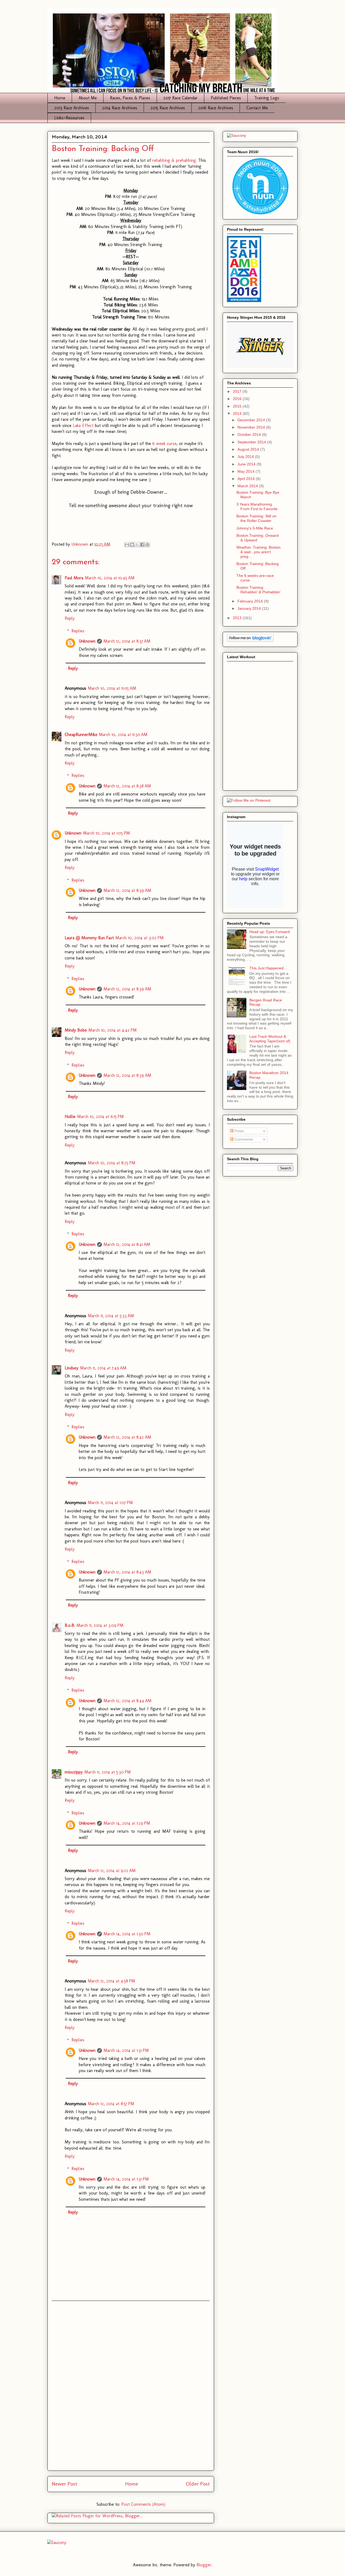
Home (60, 98)
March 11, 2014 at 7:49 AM (103, 1368)
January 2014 (250, 608)
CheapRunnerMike (81, 735)
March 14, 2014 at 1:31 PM (126, 2050)
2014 (238, 413)
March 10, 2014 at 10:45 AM (110, 578)
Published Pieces (226, 98)
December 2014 (252, 420)
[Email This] (127, 545)
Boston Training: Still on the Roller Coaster (256, 518)
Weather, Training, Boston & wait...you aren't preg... (258, 552)
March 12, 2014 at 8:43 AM (127, 1572)
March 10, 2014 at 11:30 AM (123, 735)
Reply (70, 618)
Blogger (204, 2565)
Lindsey (72, 1368)
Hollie (70, 1117)
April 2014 (247, 479)
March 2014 (248, 486)
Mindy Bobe (76, 1030)
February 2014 (251, 601)
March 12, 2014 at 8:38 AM (127, 786)
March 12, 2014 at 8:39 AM (127, 890)
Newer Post (64, 2484)
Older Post (198, 2484)
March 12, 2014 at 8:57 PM (111, 2104)
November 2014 (252, 427)
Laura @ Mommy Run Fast (89, 938)
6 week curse (164, 444)
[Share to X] (137, 545)
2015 (238, 406)
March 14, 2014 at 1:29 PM (127, 1823)
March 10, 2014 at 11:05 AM (112, 688)
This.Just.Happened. (267, 968)
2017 (238, 391)
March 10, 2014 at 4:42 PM (113, 1030)
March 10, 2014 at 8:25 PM (112, 1163)
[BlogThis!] (132, 545)
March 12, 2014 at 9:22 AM (112, 1871)
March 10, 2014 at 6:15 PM (100, 1117)
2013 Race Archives (72, 108)
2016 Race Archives (216, 108)
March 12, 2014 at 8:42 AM (127, 1437)
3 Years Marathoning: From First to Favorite (257, 507)
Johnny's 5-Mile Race (255, 528)
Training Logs (267, 98)
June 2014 (247, 464)
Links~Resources (69, 118)
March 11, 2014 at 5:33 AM (111, 1316)
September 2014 (252, 442)
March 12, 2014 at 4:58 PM (111, 1981)
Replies (78, 631)
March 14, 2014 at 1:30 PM (127, 1934)
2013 (238, 618)
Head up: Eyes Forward (270, 932)
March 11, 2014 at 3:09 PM (100, 1625)
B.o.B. (70, 1625)
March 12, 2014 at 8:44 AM (127, 1701)
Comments (243, 1139)
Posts (239, 1131)
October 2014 (250, 434)
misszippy (74, 1772)
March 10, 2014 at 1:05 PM (106, 833)
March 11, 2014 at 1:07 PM (110, 1503)
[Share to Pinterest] (147, 545)
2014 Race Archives (120, 108)
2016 (238, 399)
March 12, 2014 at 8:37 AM (127, 641)
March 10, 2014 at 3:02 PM (139, 938)
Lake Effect (83, 425)
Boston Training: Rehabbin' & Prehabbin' (258, 590)
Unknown (87, 641)
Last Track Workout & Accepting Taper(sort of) (270, 1039)
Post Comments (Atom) (143, 2504)
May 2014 (246, 471)
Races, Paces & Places (130, 98)
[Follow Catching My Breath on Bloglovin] (250, 640)
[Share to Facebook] (142, 545)
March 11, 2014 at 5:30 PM (108, 1772)
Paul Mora (74, 578)
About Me (88, 98)
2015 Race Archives (168, 108)
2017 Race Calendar (180, 98)
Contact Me (257, 108)
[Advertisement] (131, 2386)
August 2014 (249, 449)
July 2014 (246, 457)
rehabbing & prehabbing (174, 160)
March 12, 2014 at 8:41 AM (127, 1244)
